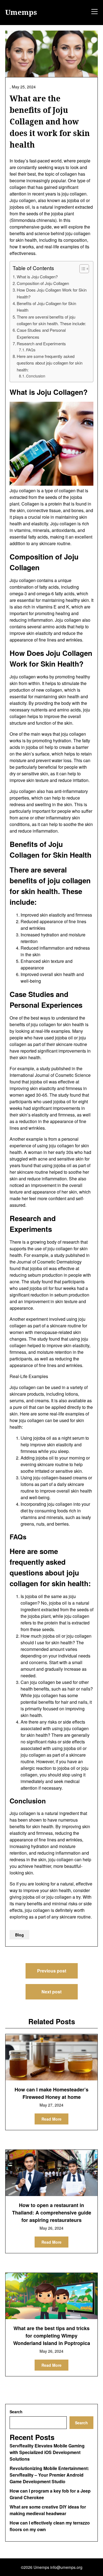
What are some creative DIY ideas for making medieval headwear (48, 2510)
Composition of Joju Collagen (43, 283)
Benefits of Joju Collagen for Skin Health (46, 307)
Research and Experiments (41, 343)
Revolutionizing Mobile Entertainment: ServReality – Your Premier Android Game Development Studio (49, 2475)
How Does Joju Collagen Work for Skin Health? (52, 293)
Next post (51, 1992)
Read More (51, 2119)
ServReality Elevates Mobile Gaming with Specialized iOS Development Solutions (47, 2452)
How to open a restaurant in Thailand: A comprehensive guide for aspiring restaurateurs (52, 2213)
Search (16, 2412)
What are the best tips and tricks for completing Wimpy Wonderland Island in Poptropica (52, 2336)
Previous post (52, 1971)
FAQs (31, 350)
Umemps (21, 12)
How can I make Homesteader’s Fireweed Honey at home (51, 2093)
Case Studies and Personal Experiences (41, 333)
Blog (20, 1935)
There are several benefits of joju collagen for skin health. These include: (51, 320)
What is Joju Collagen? (37, 277)
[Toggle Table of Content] (81, 269)
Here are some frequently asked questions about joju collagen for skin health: (50, 363)
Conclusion (36, 376)
